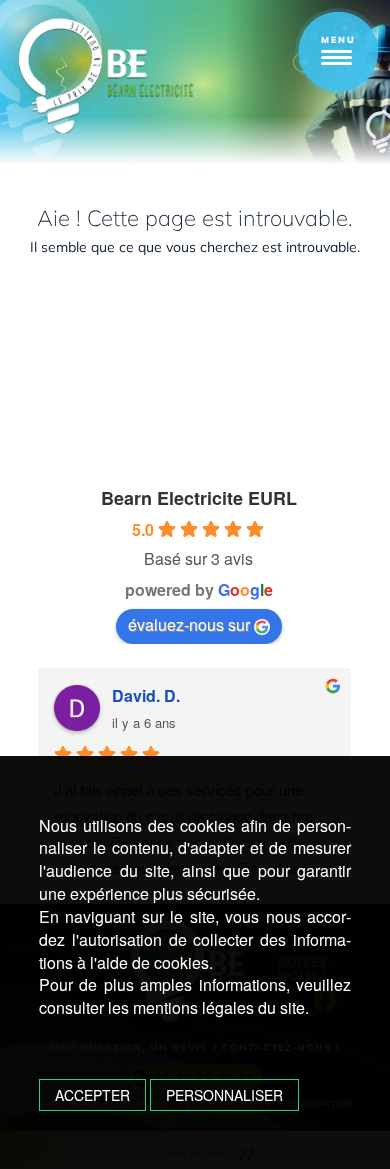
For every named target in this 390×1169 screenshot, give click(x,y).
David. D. (146, 695)
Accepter (92, 1095)
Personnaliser (224, 1095)
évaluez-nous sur (189, 624)
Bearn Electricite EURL (199, 498)
